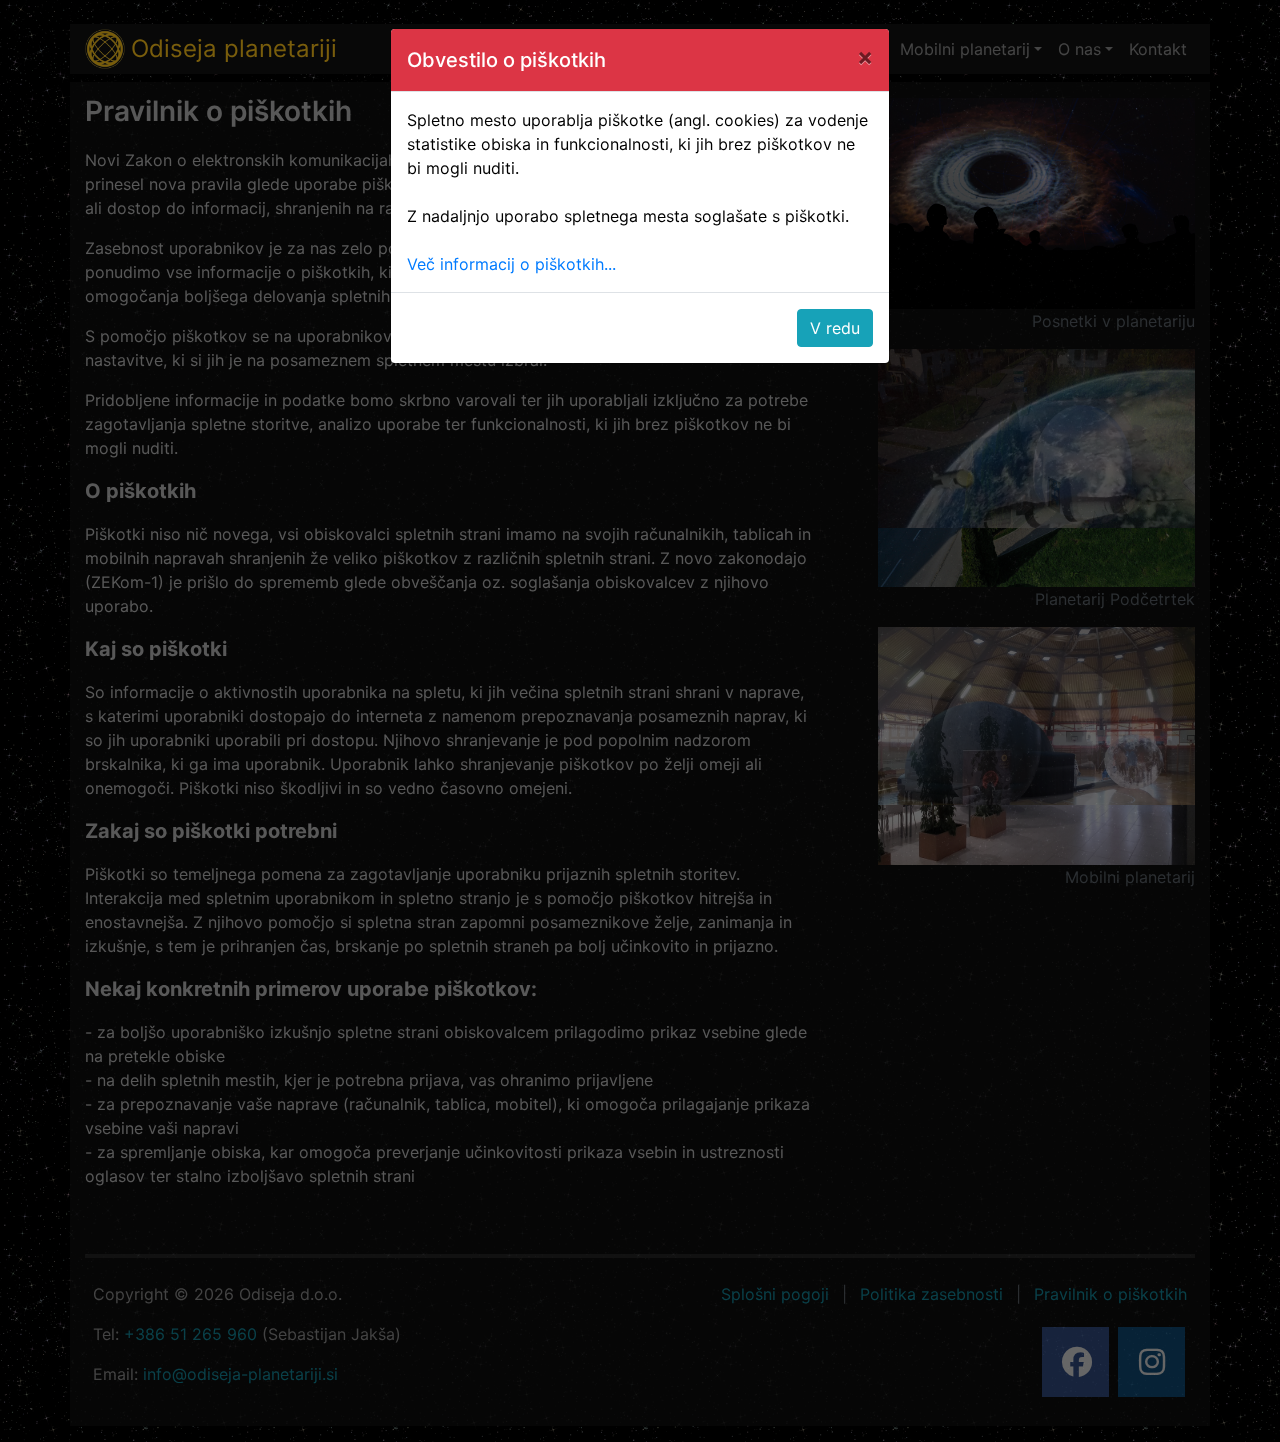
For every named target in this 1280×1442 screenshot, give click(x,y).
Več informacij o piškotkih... (511, 264)
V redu (835, 328)
